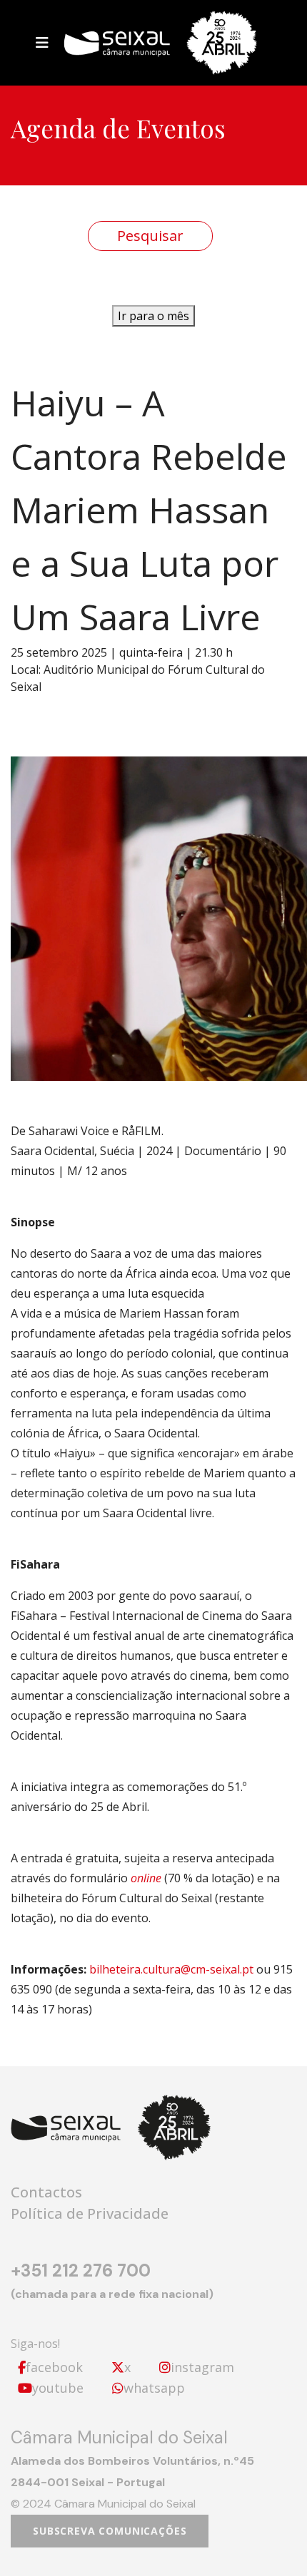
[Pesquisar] (150, 236)
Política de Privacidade (90, 2213)
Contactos (46, 2192)
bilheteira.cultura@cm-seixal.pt (171, 1969)
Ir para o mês (153, 316)
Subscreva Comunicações (110, 2531)
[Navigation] (42, 43)
